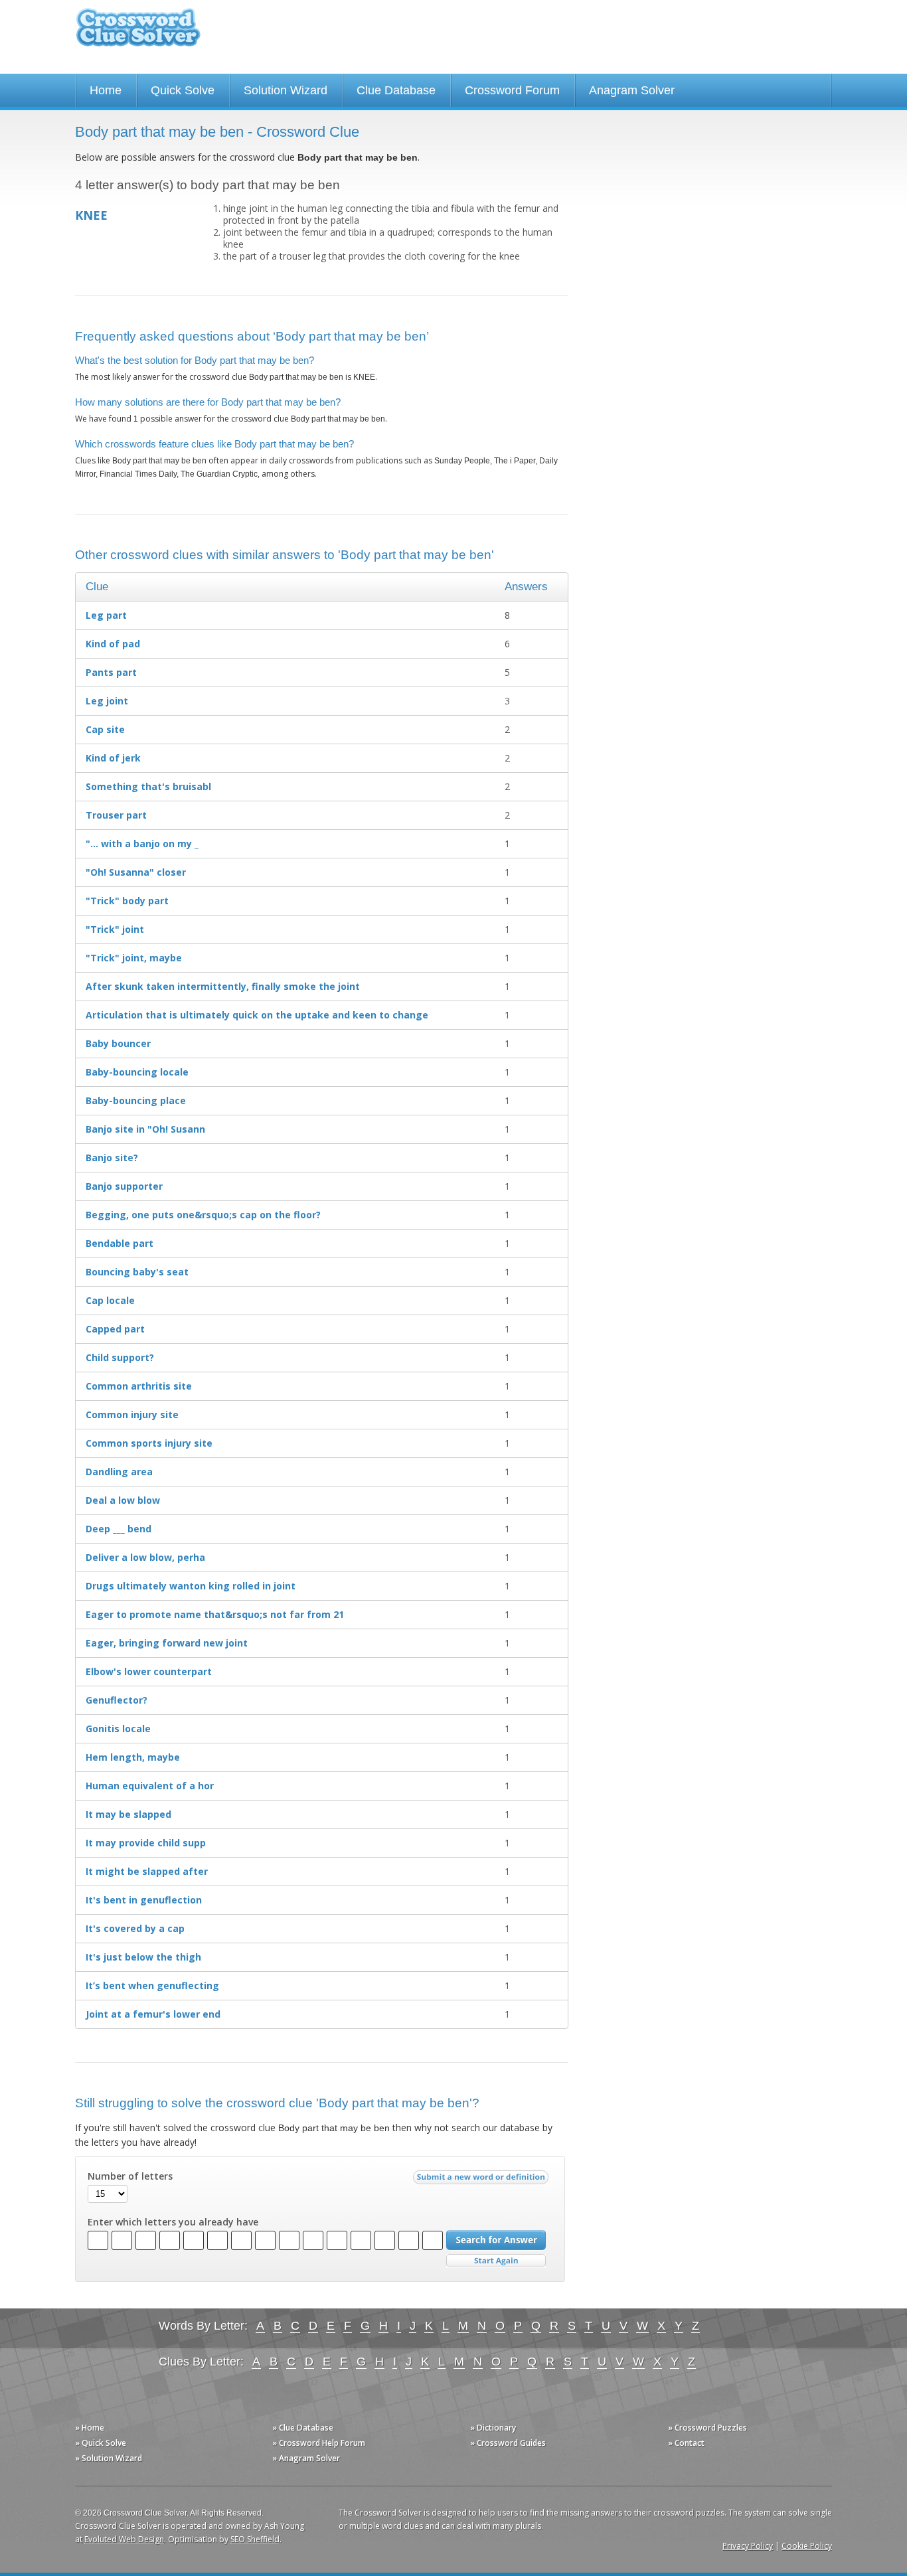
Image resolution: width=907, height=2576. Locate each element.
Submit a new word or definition (482, 2180)
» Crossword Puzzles (707, 2428)
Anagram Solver (632, 90)
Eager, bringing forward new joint (167, 1643)
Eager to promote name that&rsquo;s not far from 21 (215, 1614)
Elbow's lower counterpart (149, 1671)
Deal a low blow (123, 1500)
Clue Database (396, 90)
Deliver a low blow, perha (145, 1557)
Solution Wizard (286, 90)
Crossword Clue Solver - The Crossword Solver (138, 34)
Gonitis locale (118, 1729)
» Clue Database (303, 2428)
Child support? (120, 1357)
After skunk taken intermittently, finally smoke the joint (223, 986)
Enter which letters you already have (173, 2222)
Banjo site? (112, 1158)
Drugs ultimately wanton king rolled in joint (191, 1586)
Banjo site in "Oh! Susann (145, 1129)
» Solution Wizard (109, 2458)
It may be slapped (128, 1814)
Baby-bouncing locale (137, 1072)
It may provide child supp (146, 1843)
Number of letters (130, 2176)
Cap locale (110, 1300)
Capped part (115, 1329)
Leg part (106, 615)
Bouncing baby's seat (137, 1272)
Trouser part (116, 815)
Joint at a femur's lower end (153, 2014)
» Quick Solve (101, 2443)
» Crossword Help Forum (319, 2443)
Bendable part (120, 1243)
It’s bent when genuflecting (152, 1985)
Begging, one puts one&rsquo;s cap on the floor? (203, 1215)
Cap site (105, 729)
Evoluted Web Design (124, 2539)
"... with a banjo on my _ (142, 844)
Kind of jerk (113, 758)
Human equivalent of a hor (150, 1786)
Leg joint (107, 701)
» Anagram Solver (306, 2458)
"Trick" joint (115, 929)
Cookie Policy (807, 2546)
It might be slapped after (147, 1871)
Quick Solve (183, 90)
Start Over (496, 2261)
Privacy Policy (748, 2546)
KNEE (91, 215)
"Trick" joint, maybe (134, 958)
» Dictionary (493, 2428)
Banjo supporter (124, 1186)
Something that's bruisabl (148, 786)
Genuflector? (117, 1700)
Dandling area (119, 1472)
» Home (90, 2428)
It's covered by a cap (135, 1928)
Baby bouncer (118, 1043)
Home (106, 90)
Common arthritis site (139, 1386)
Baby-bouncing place (136, 1100)
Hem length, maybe (133, 1757)
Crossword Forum (512, 90)
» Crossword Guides (508, 2443)
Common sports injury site (149, 1443)
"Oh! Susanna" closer (136, 872)
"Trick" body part (127, 901)
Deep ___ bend (119, 1529)
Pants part (111, 672)
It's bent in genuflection (144, 1900)
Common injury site (132, 1414)
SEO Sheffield (255, 2539)
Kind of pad (113, 644)
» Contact (686, 2443)
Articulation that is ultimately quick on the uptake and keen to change (257, 1015)
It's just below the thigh (143, 1957)
